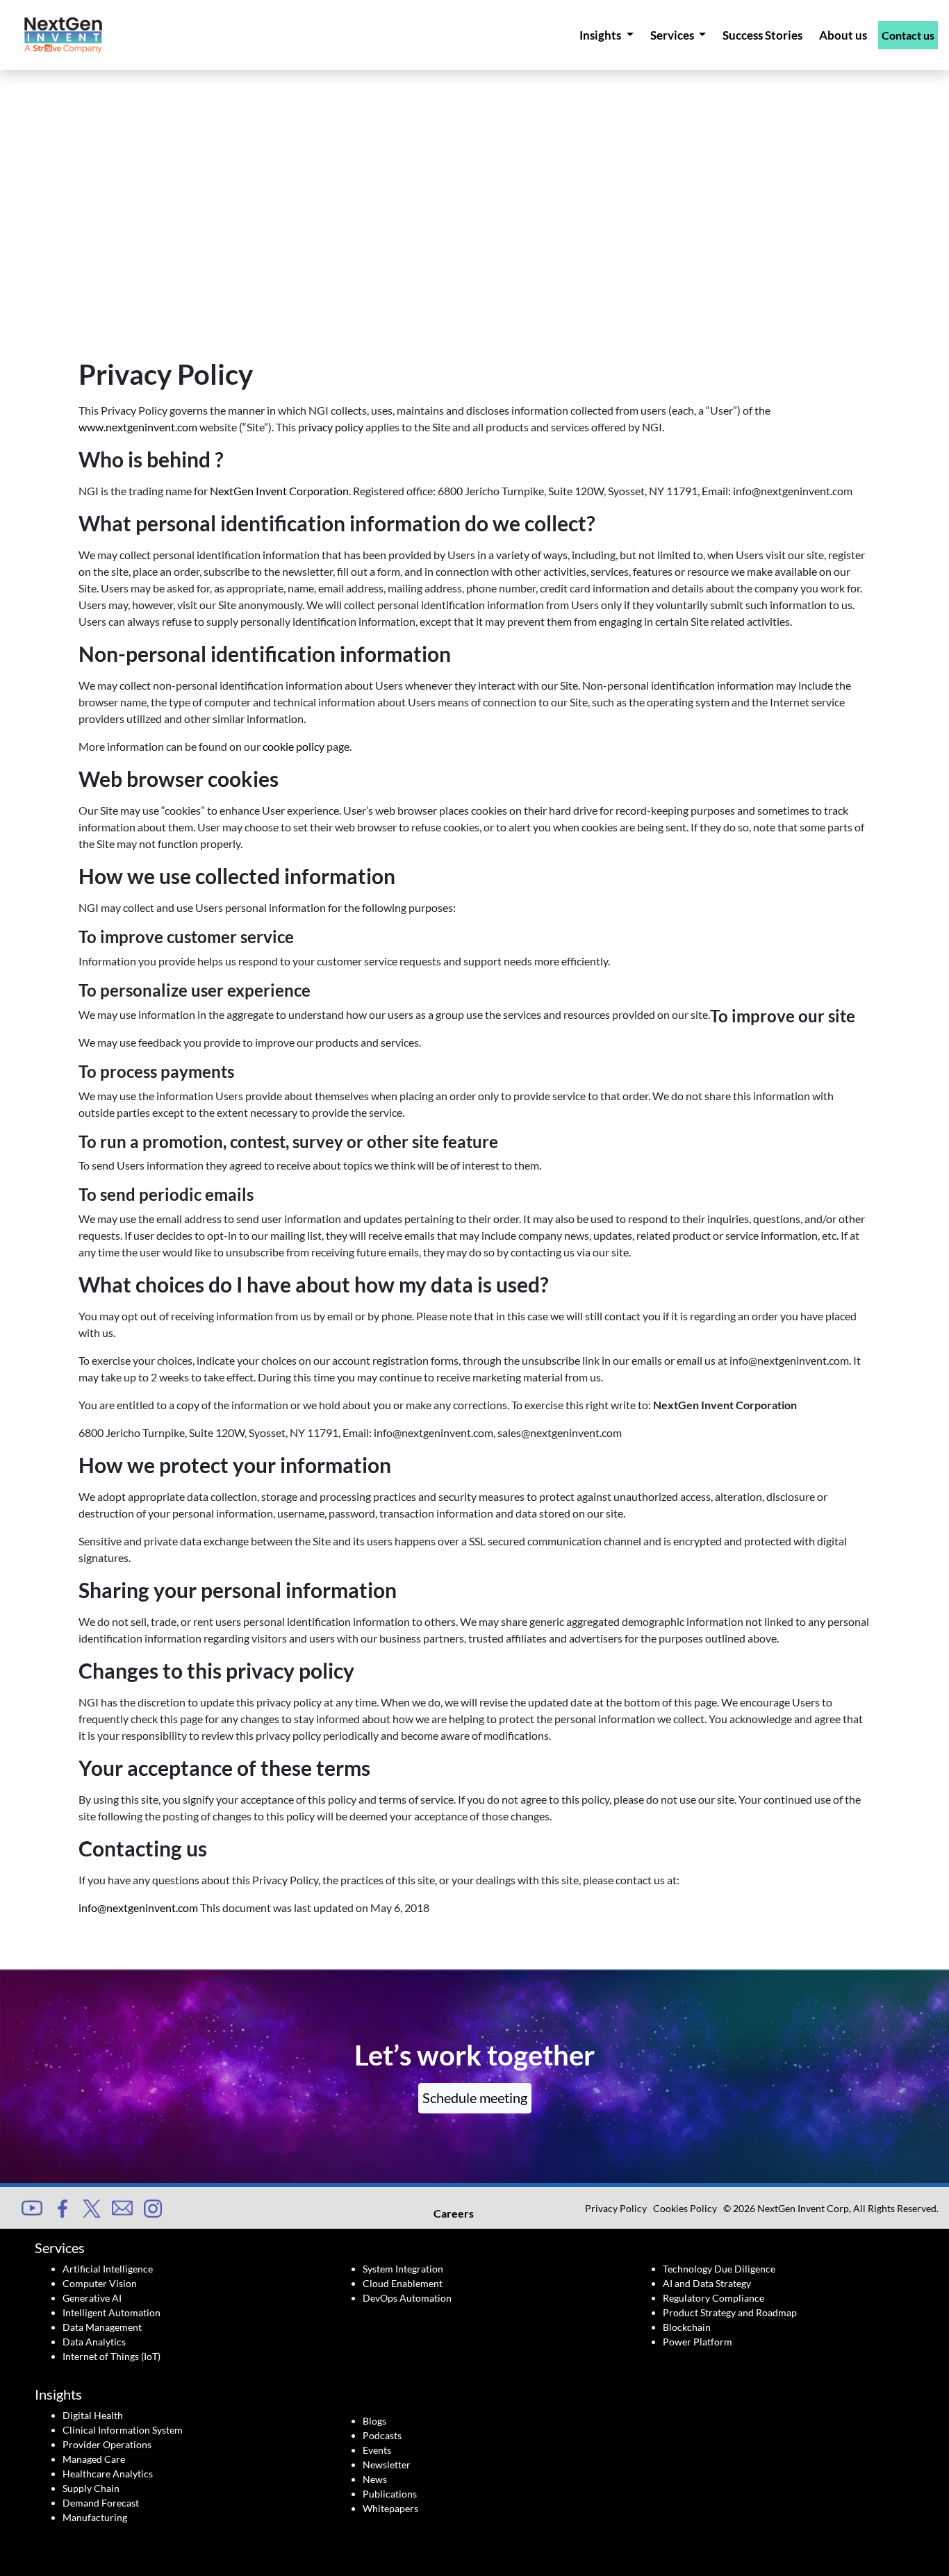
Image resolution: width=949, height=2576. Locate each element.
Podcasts (382, 2435)
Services (673, 35)
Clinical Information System (123, 2430)
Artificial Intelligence (108, 2269)
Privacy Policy (616, 2208)
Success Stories (762, 35)
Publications (390, 2494)
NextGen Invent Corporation (279, 491)
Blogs (374, 2421)
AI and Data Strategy (707, 2283)
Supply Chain (91, 2488)
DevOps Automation (407, 2298)
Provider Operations (107, 2444)
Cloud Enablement (403, 2283)
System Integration (403, 2269)
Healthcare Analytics (108, 2474)
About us (843, 35)
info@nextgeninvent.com (138, 1908)
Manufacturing (95, 2517)
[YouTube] (32, 2206)
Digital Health (93, 2415)
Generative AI (92, 2298)
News (375, 2479)
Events (377, 2450)
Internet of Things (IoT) (112, 2356)
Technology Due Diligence (719, 2269)
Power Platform (698, 2342)
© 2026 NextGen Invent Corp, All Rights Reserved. (831, 2208)
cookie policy (294, 746)
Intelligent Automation (112, 2312)
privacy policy (331, 427)
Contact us (908, 35)
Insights (601, 35)
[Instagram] (153, 2207)
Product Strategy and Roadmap (730, 2312)
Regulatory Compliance (713, 2298)
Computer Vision (100, 2283)
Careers (454, 2213)
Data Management (102, 2327)
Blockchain (687, 2327)
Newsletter (387, 2465)
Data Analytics (94, 2342)
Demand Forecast (101, 2503)
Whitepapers (390, 2508)
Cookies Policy (685, 2208)
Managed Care (94, 2459)
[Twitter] (92, 2207)
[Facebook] (63, 2207)
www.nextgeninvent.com (138, 427)
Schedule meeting (475, 2097)
